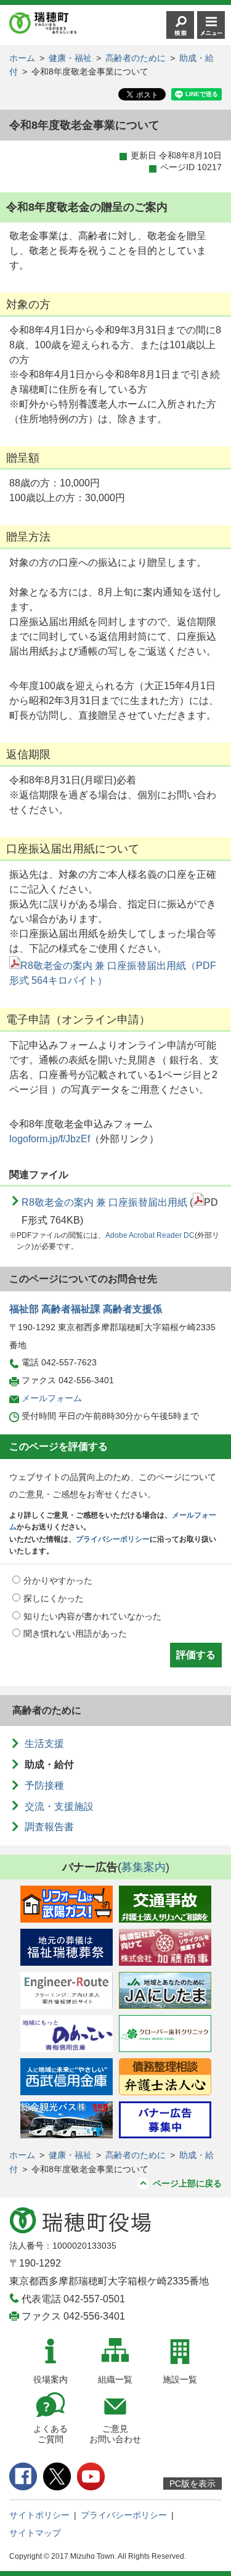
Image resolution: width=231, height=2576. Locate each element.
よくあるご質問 (51, 2434)
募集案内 (144, 1867)
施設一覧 (180, 2379)
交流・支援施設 (59, 1806)
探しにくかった (54, 1598)
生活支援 (44, 1744)
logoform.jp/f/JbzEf (50, 1139)
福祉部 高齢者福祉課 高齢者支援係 (86, 1309)
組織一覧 (115, 2379)
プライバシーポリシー (113, 1539)
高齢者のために (136, 58)
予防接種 (44, 1785)
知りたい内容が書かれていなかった (92, 1616)
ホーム (22, 58)
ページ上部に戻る (187, 2183)
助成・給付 (49, 1764)
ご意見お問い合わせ (115, 2434)
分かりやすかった (58, 1580)
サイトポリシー (39, 2515)
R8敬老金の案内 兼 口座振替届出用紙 (104, 1202)
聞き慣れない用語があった (75, 1634)
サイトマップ (35, 2533)
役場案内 (51, 2379)
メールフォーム (52, 1398)
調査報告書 (49, 1827)
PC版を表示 (192, 2484)
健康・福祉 (70, 58)
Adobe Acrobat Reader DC (150, 1235)
